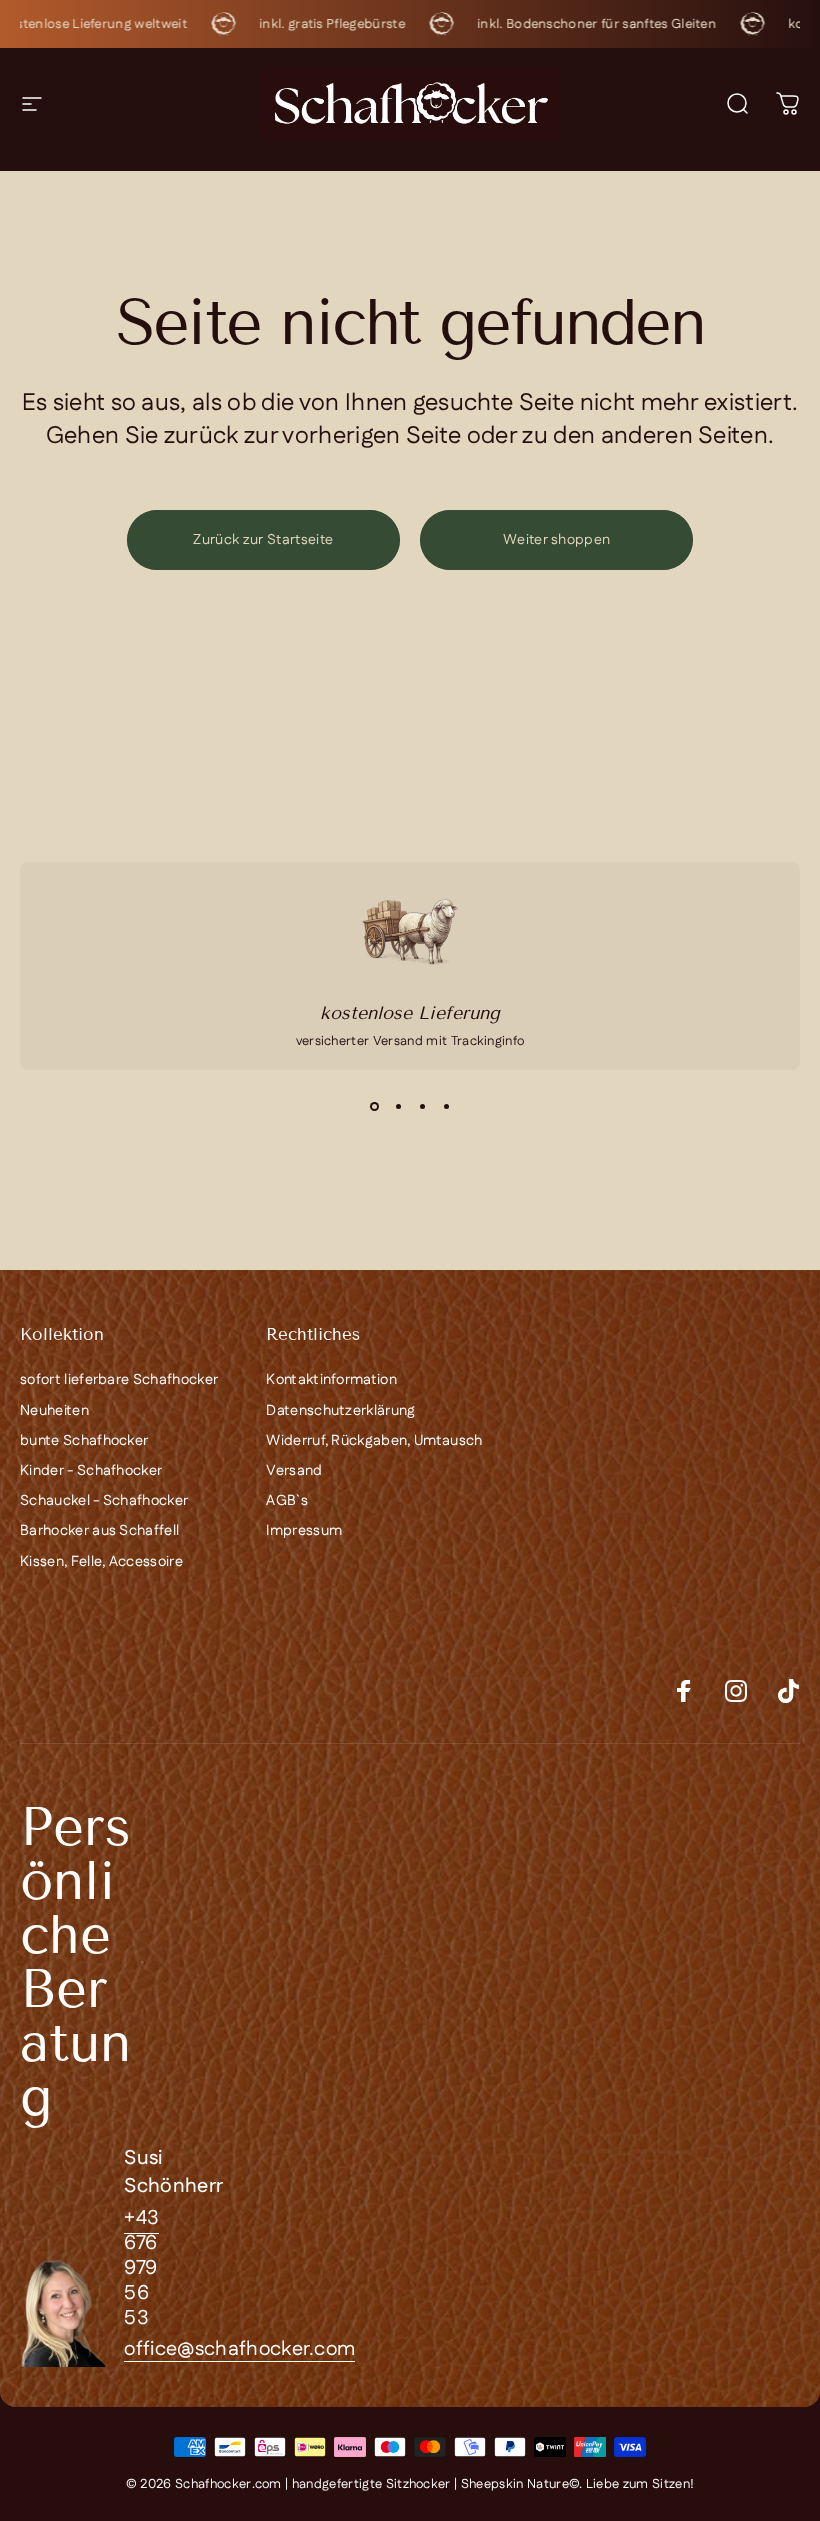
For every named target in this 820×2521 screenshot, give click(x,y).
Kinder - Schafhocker (91, 1471)
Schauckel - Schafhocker (104, 1501)
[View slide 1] (374, 1106)
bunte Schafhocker (84, 1441)
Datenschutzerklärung (340, 1411)
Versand (294, 1471)
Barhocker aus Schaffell (99, 1531)
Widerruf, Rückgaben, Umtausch (374, 1441)
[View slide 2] (398, 1106)
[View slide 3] (422, 1106)
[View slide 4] (446, 1106)
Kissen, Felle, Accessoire (101, 1562)
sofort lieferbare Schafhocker (119, 1380)
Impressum (304, 1531)
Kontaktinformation (331, 1380)
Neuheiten (54, 1411)
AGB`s (287, 1501)
